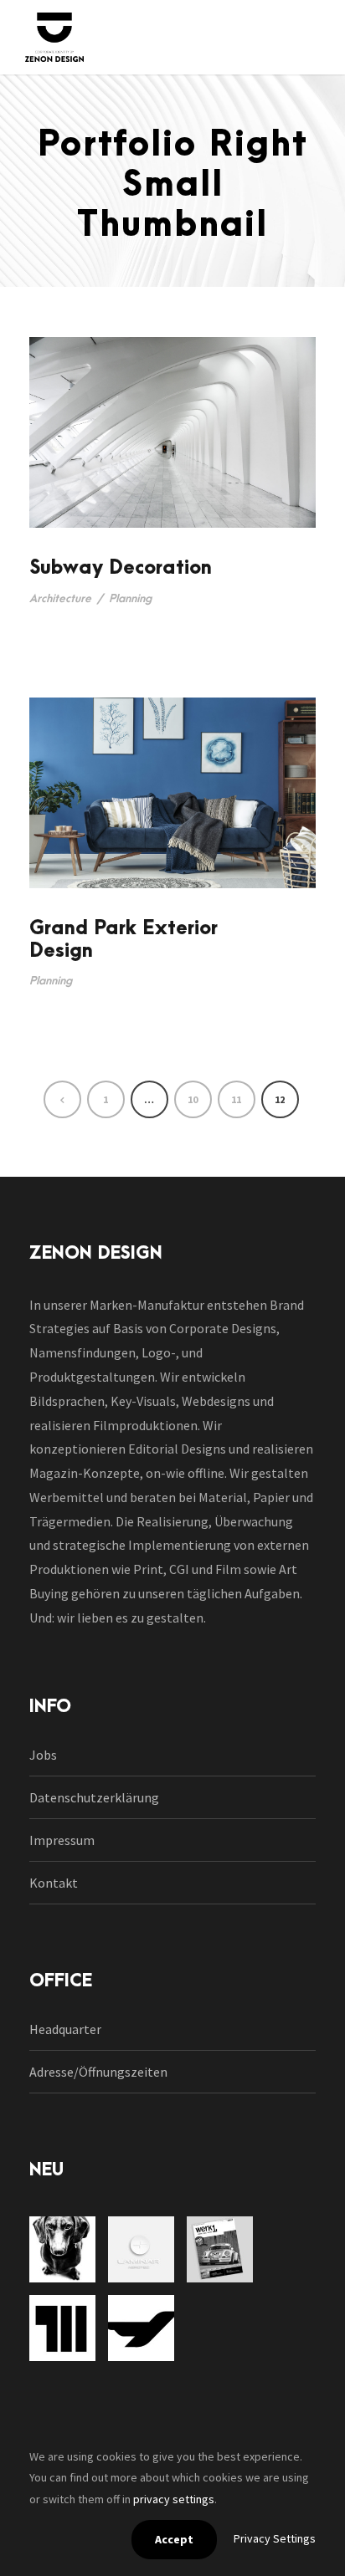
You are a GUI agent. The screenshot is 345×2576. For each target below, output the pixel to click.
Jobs (43, 1755)
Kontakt (54, 1883)
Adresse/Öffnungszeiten (98, 2072)
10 (193, 1099)
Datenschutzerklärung (94, 1797)
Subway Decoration (121, 568)
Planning (130, 598)
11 (236, 1099)
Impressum (62, 1840)
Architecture (60, 598)
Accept (174, 2539)
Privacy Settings (275, 2538)
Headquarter (65, 2029)
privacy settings (174, 2499)
